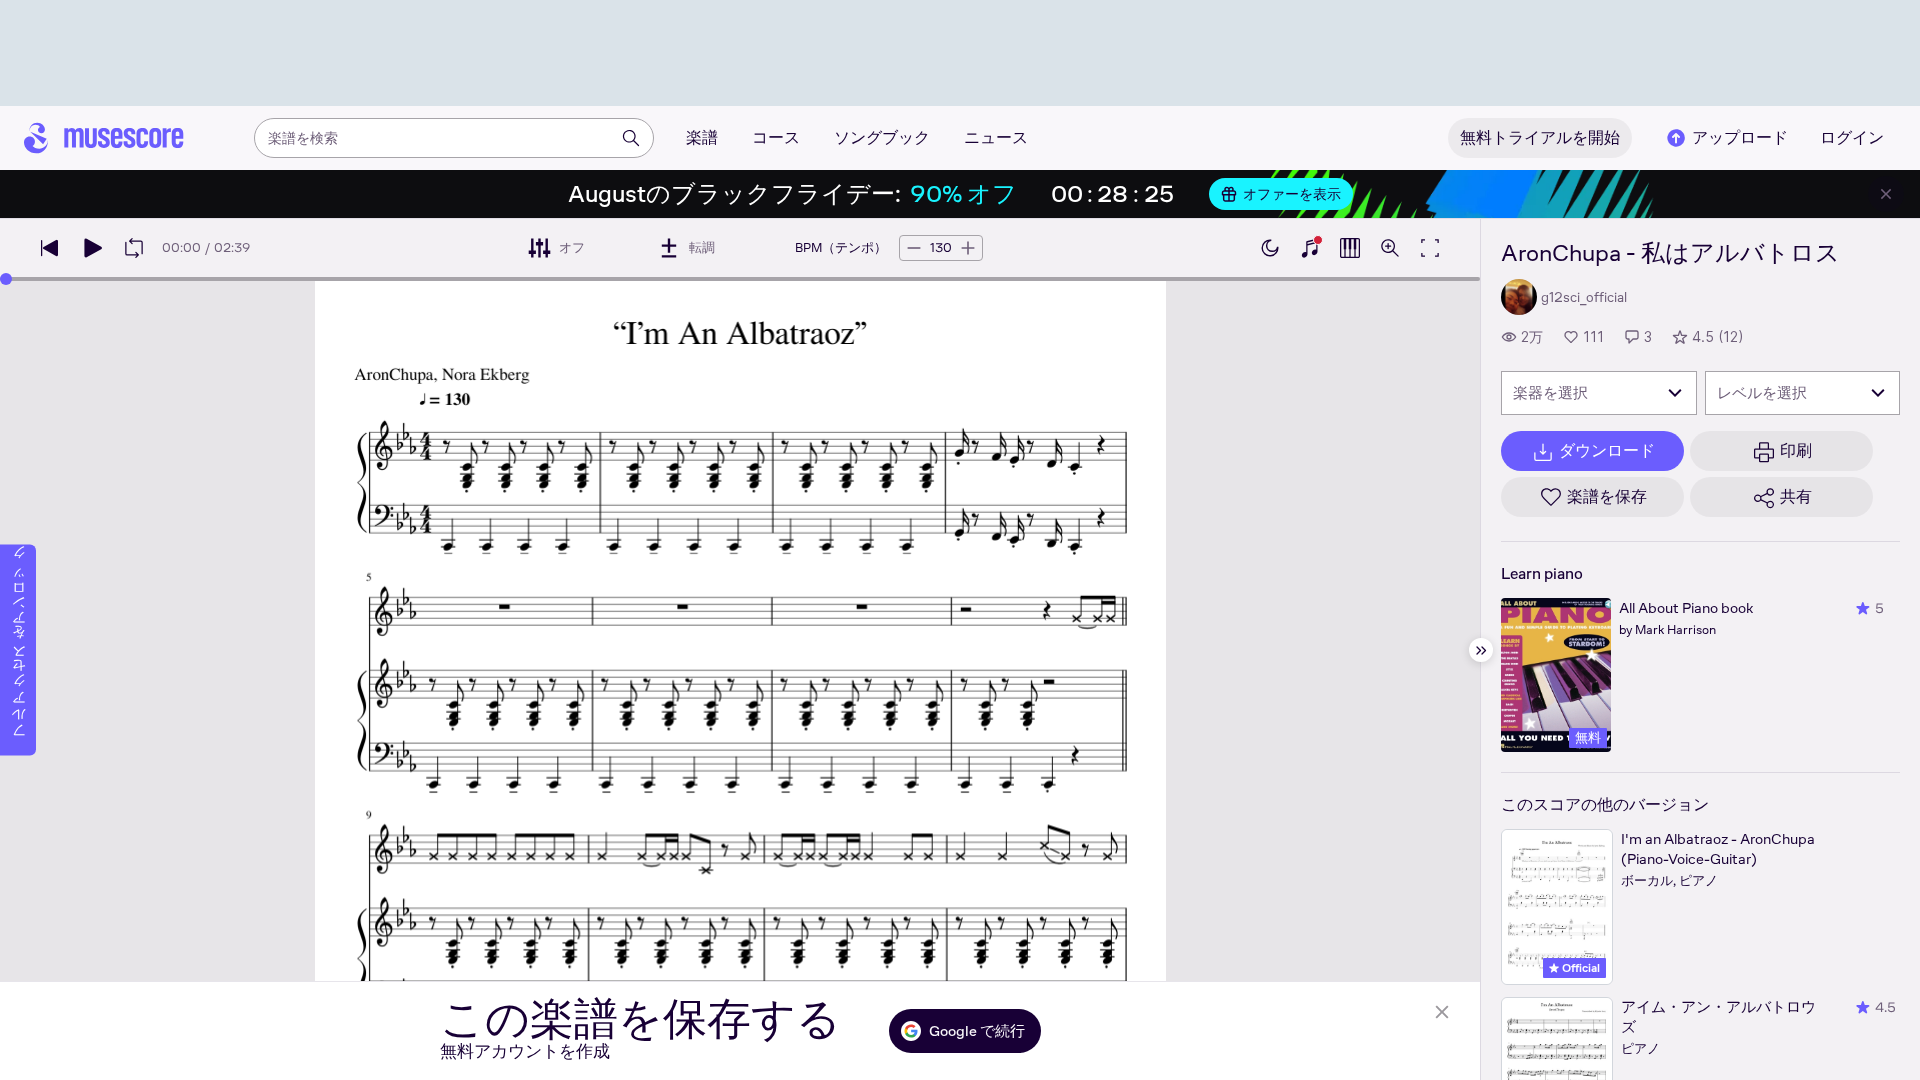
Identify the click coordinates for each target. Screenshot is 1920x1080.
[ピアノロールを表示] (1350, 248)
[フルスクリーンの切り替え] (1430, 248)
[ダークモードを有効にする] (1270, 248)
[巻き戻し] (50, 248)
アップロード (1740, 137)
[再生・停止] (92, 248)
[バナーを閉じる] (1886, 194)
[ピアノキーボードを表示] (1310, 248)
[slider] (6, 279)
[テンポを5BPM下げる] (914, 248)
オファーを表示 (1292, 194)
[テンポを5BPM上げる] (968, 248)
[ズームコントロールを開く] (1390, 248)
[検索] (631, 138)
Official (1579, 968)
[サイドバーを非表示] (1481, 650)
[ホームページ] (104, 138)
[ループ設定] (134, 248)
